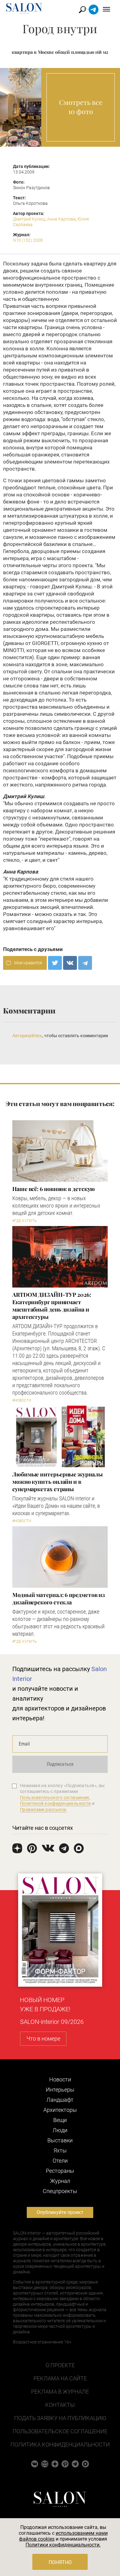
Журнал (60, 2181)
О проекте (60, 2365)
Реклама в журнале (60, 2392)
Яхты (60, 2150)
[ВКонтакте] (70, 963)
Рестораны (60, 2171)
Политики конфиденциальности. (63, 2545)
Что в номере (43, 2039)
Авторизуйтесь (27, 1036)
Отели (60, 2161)
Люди (60, 2130)
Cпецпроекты (60, 2191)
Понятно (60, 2562)
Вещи (60, 2120)
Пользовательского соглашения (55, 1798)
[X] (55, 963)
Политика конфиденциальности (60, 2445)
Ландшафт (60, 2100)
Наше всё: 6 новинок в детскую (54, 1189)
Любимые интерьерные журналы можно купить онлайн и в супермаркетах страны (58, 1482)
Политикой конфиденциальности (56, 1803)
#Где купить (24, 1221)
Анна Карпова (61, 219)
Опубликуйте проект (60, 2212)
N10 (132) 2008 (28, 240)
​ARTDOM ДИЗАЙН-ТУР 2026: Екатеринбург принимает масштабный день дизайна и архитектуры (52, 1306)
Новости (60, 2079)
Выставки (60, 2140)
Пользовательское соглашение (60, 2431)
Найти (83, 10)
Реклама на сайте (60, 2378)
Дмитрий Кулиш (29, 219)
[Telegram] (85, 963)
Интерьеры (60, 2090)
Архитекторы (60, 2110)
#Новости (22, 1400)
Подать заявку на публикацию (60, 2418)
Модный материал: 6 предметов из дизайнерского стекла (59, 1599)
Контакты (60, 2405)
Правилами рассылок (43, 1810)
